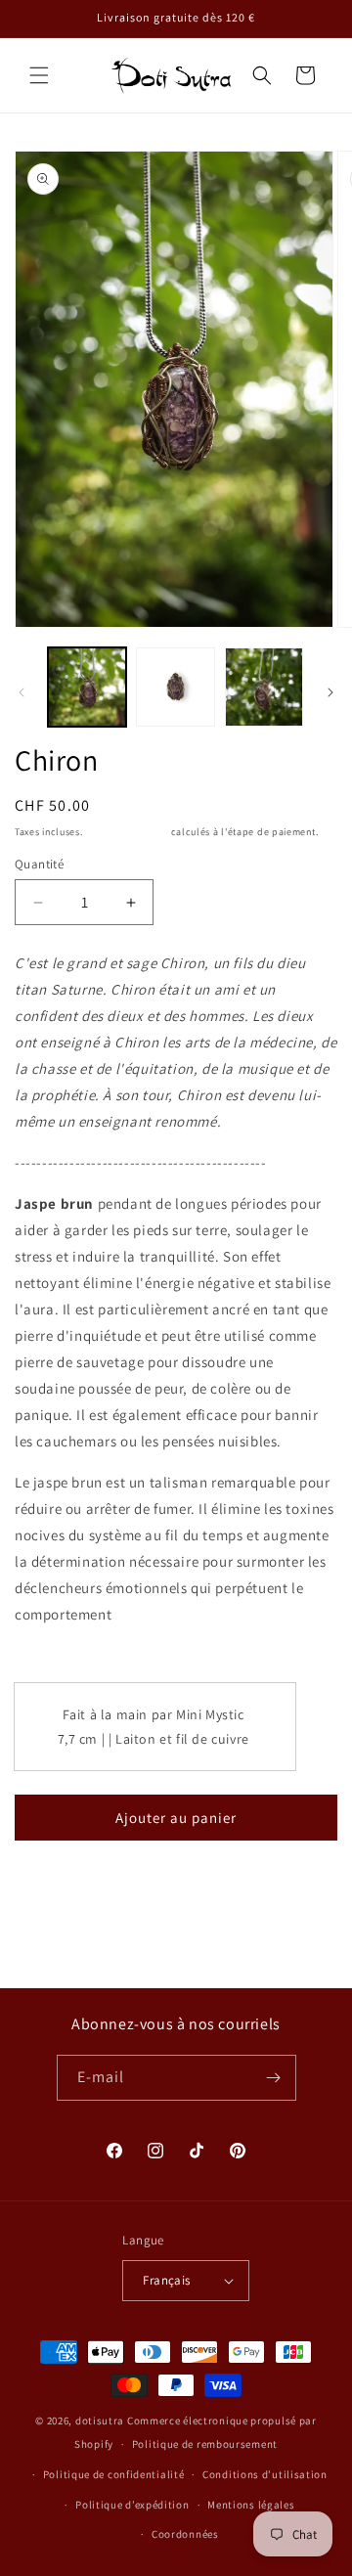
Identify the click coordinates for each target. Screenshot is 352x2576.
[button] (39, 75)
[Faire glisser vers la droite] (330, 692)
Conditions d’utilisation (265, 2474)
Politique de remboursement (205, 2444)
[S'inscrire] (274, 2078)
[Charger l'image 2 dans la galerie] (175, 687)
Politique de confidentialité (114, 2474)
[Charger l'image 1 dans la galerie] (87, 687)
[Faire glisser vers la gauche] (22, 692)
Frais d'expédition (127, 832)
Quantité (39, 864)
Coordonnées (185, 2534)
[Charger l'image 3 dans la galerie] (264, 687)
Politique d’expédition (132, 2505)
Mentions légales (251, 2505)
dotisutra (100, 2421)
